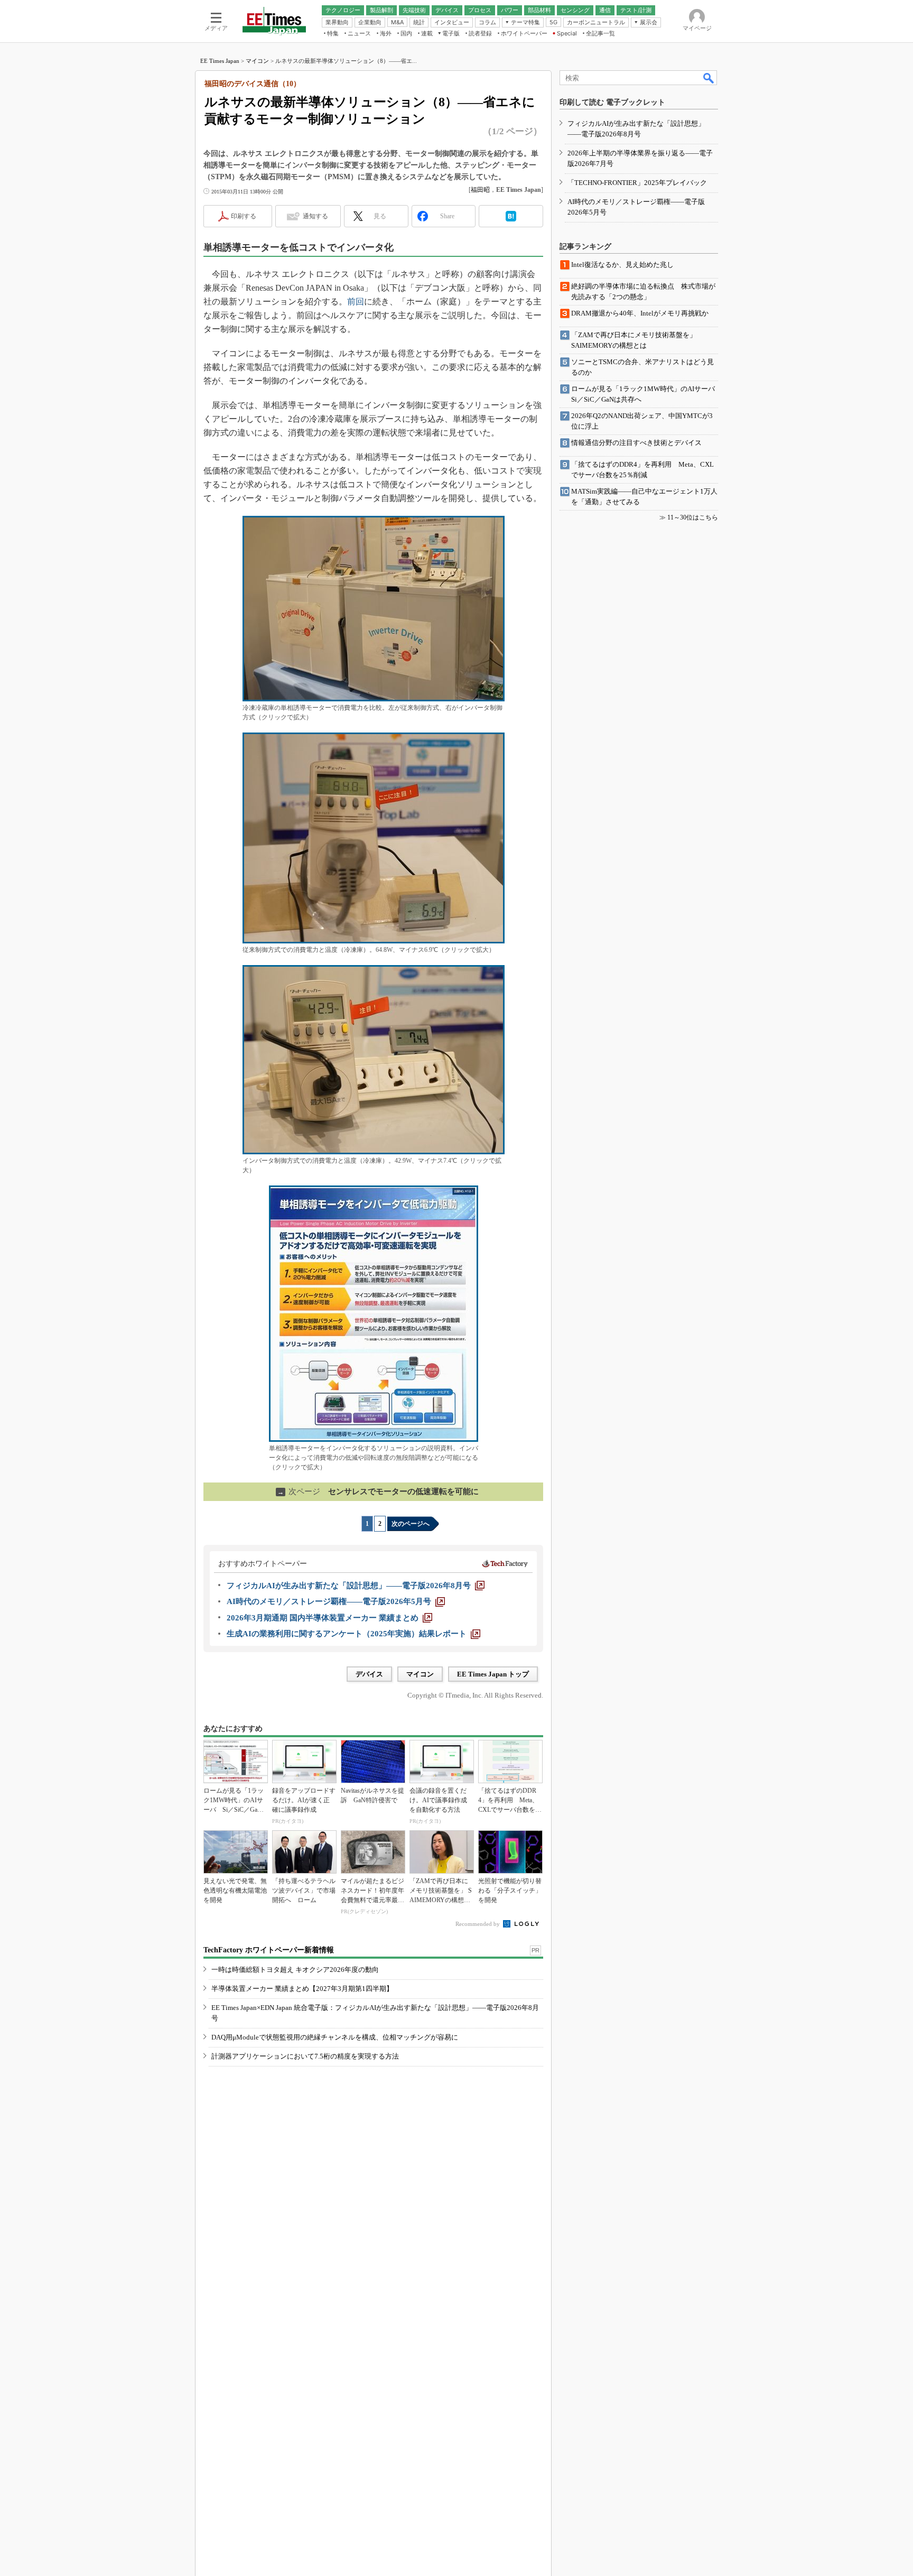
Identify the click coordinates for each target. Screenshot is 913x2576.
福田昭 (480, 190)
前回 (356, 302)
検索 (709, 78)
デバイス (369, 1674)
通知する (315, 216)
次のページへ (411, 1524)
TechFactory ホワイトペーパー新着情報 (269, 1950)
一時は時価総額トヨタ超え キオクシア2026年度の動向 (295, 1970)
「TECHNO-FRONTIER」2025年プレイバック (637, 183)
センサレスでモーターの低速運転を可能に (378, 1491)
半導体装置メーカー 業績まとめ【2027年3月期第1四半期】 (302, 1989)
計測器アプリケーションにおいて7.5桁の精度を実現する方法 (305, 2056)
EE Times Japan (220, 61)
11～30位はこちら (693, 517)
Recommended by (478, 1924)
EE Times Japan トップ (493, 1674)
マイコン (257, 61)
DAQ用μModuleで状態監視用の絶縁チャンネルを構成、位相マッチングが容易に (335, 2037)
